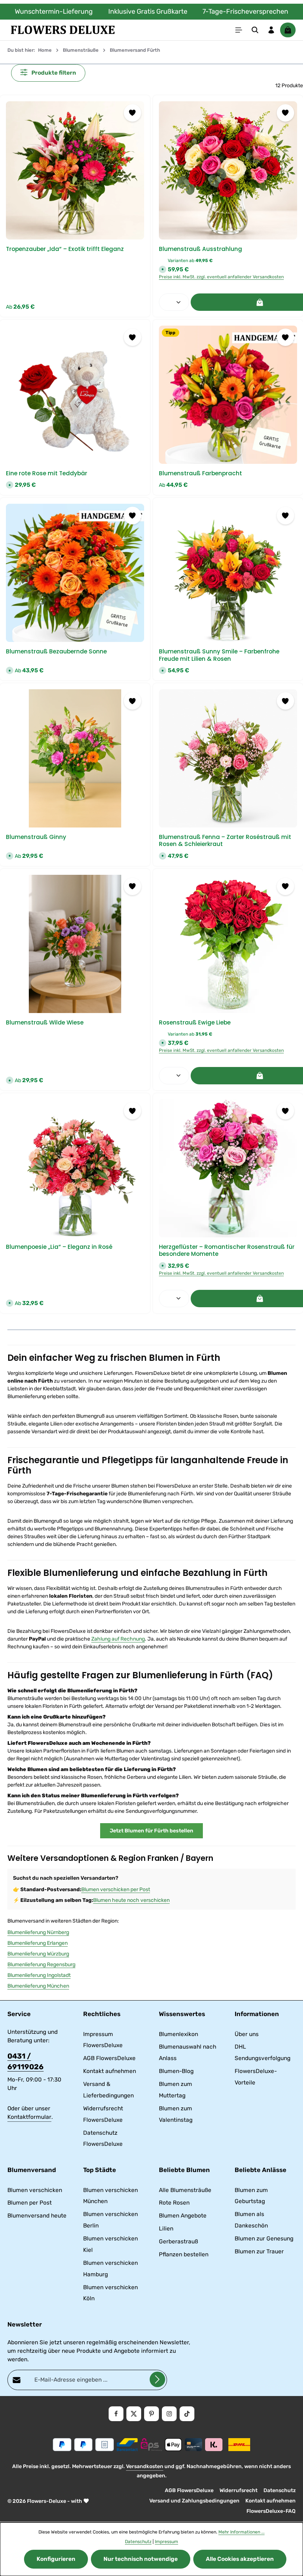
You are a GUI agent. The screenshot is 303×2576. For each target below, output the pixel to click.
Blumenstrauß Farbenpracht (200, 473)
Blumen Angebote (183, 2216)
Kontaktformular (29, 2117)
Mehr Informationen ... (241, 2532)
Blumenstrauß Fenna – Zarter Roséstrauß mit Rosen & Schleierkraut (225, 841)
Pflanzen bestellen (184, 2254)
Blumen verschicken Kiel (110, 2244)
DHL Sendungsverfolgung (263, 2052)
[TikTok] (187, 2414)
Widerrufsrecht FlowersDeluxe (103, 2114)
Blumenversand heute (37, 2216)
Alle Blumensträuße (185, 2190)
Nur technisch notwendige (141, 2559)
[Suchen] (255, 30)
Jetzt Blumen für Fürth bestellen (151, 1831)
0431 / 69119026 (25, 2062)
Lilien (166, 2229)
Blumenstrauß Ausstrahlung (200, 249)
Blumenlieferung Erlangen (38, 1943)
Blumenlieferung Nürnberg (38, 1932)
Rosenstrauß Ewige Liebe (195, 1022)
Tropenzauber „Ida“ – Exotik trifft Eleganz (65, 249)
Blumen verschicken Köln (110, 2293)
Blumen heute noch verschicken (131, 1900)
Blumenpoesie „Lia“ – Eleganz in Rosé (59, 1247)
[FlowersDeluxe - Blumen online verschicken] (63, 30)
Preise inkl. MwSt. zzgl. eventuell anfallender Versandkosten (221, 277)
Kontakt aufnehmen (110, 2071)
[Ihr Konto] (271, 30)
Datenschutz (280, 2490)
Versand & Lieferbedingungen (108, 2090)
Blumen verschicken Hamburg (110, 2269)
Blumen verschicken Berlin (110, 2220)
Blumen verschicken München (110, 2196)
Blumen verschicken (35, 2190)
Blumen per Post (30, 2203)
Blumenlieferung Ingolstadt (39, 1975)
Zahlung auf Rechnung (118, 1639)
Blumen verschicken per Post (116, 1889)
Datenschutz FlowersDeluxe (103, 2139)
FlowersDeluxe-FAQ (271, 2511)
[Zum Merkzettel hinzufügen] (132, 113)
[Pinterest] (151, 2414)
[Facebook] (116, 2414)
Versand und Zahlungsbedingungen (194, 2501)
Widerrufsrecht (239, 2490)
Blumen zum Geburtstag (251, 2196)
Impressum (166, 2542)
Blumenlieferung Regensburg (41, 1965)
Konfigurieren (56, 2559)
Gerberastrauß (178, 2242)
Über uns (247, 2034)
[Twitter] (134, 2414)
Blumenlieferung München (38, 1986)
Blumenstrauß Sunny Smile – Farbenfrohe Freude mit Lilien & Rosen (219, 655)
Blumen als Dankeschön (251, 2220)
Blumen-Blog (176, 2071)
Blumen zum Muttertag (176, 2090)
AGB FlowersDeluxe (109, 2058)
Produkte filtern (53, 73)
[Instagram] (169, 2414)
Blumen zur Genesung (264, 2239)
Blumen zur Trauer (259, 2252)
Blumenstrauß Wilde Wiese (45, 1022)
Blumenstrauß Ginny (36, 837)
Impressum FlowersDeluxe (103, 2040)
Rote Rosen (174, 2203)
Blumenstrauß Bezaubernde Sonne (56, 651)
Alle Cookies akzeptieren (240, 2559)
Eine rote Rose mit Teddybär (47, 473)
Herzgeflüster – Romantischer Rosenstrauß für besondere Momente (227, 1250)
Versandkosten (145, 2466)
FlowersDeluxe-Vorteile (256, 2077)
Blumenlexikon (178, 2034)
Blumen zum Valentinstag (176, 2114)
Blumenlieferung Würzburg (38, 1954)
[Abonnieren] (157, 2379)
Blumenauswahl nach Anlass (188, 2052)
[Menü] (239, 30)
